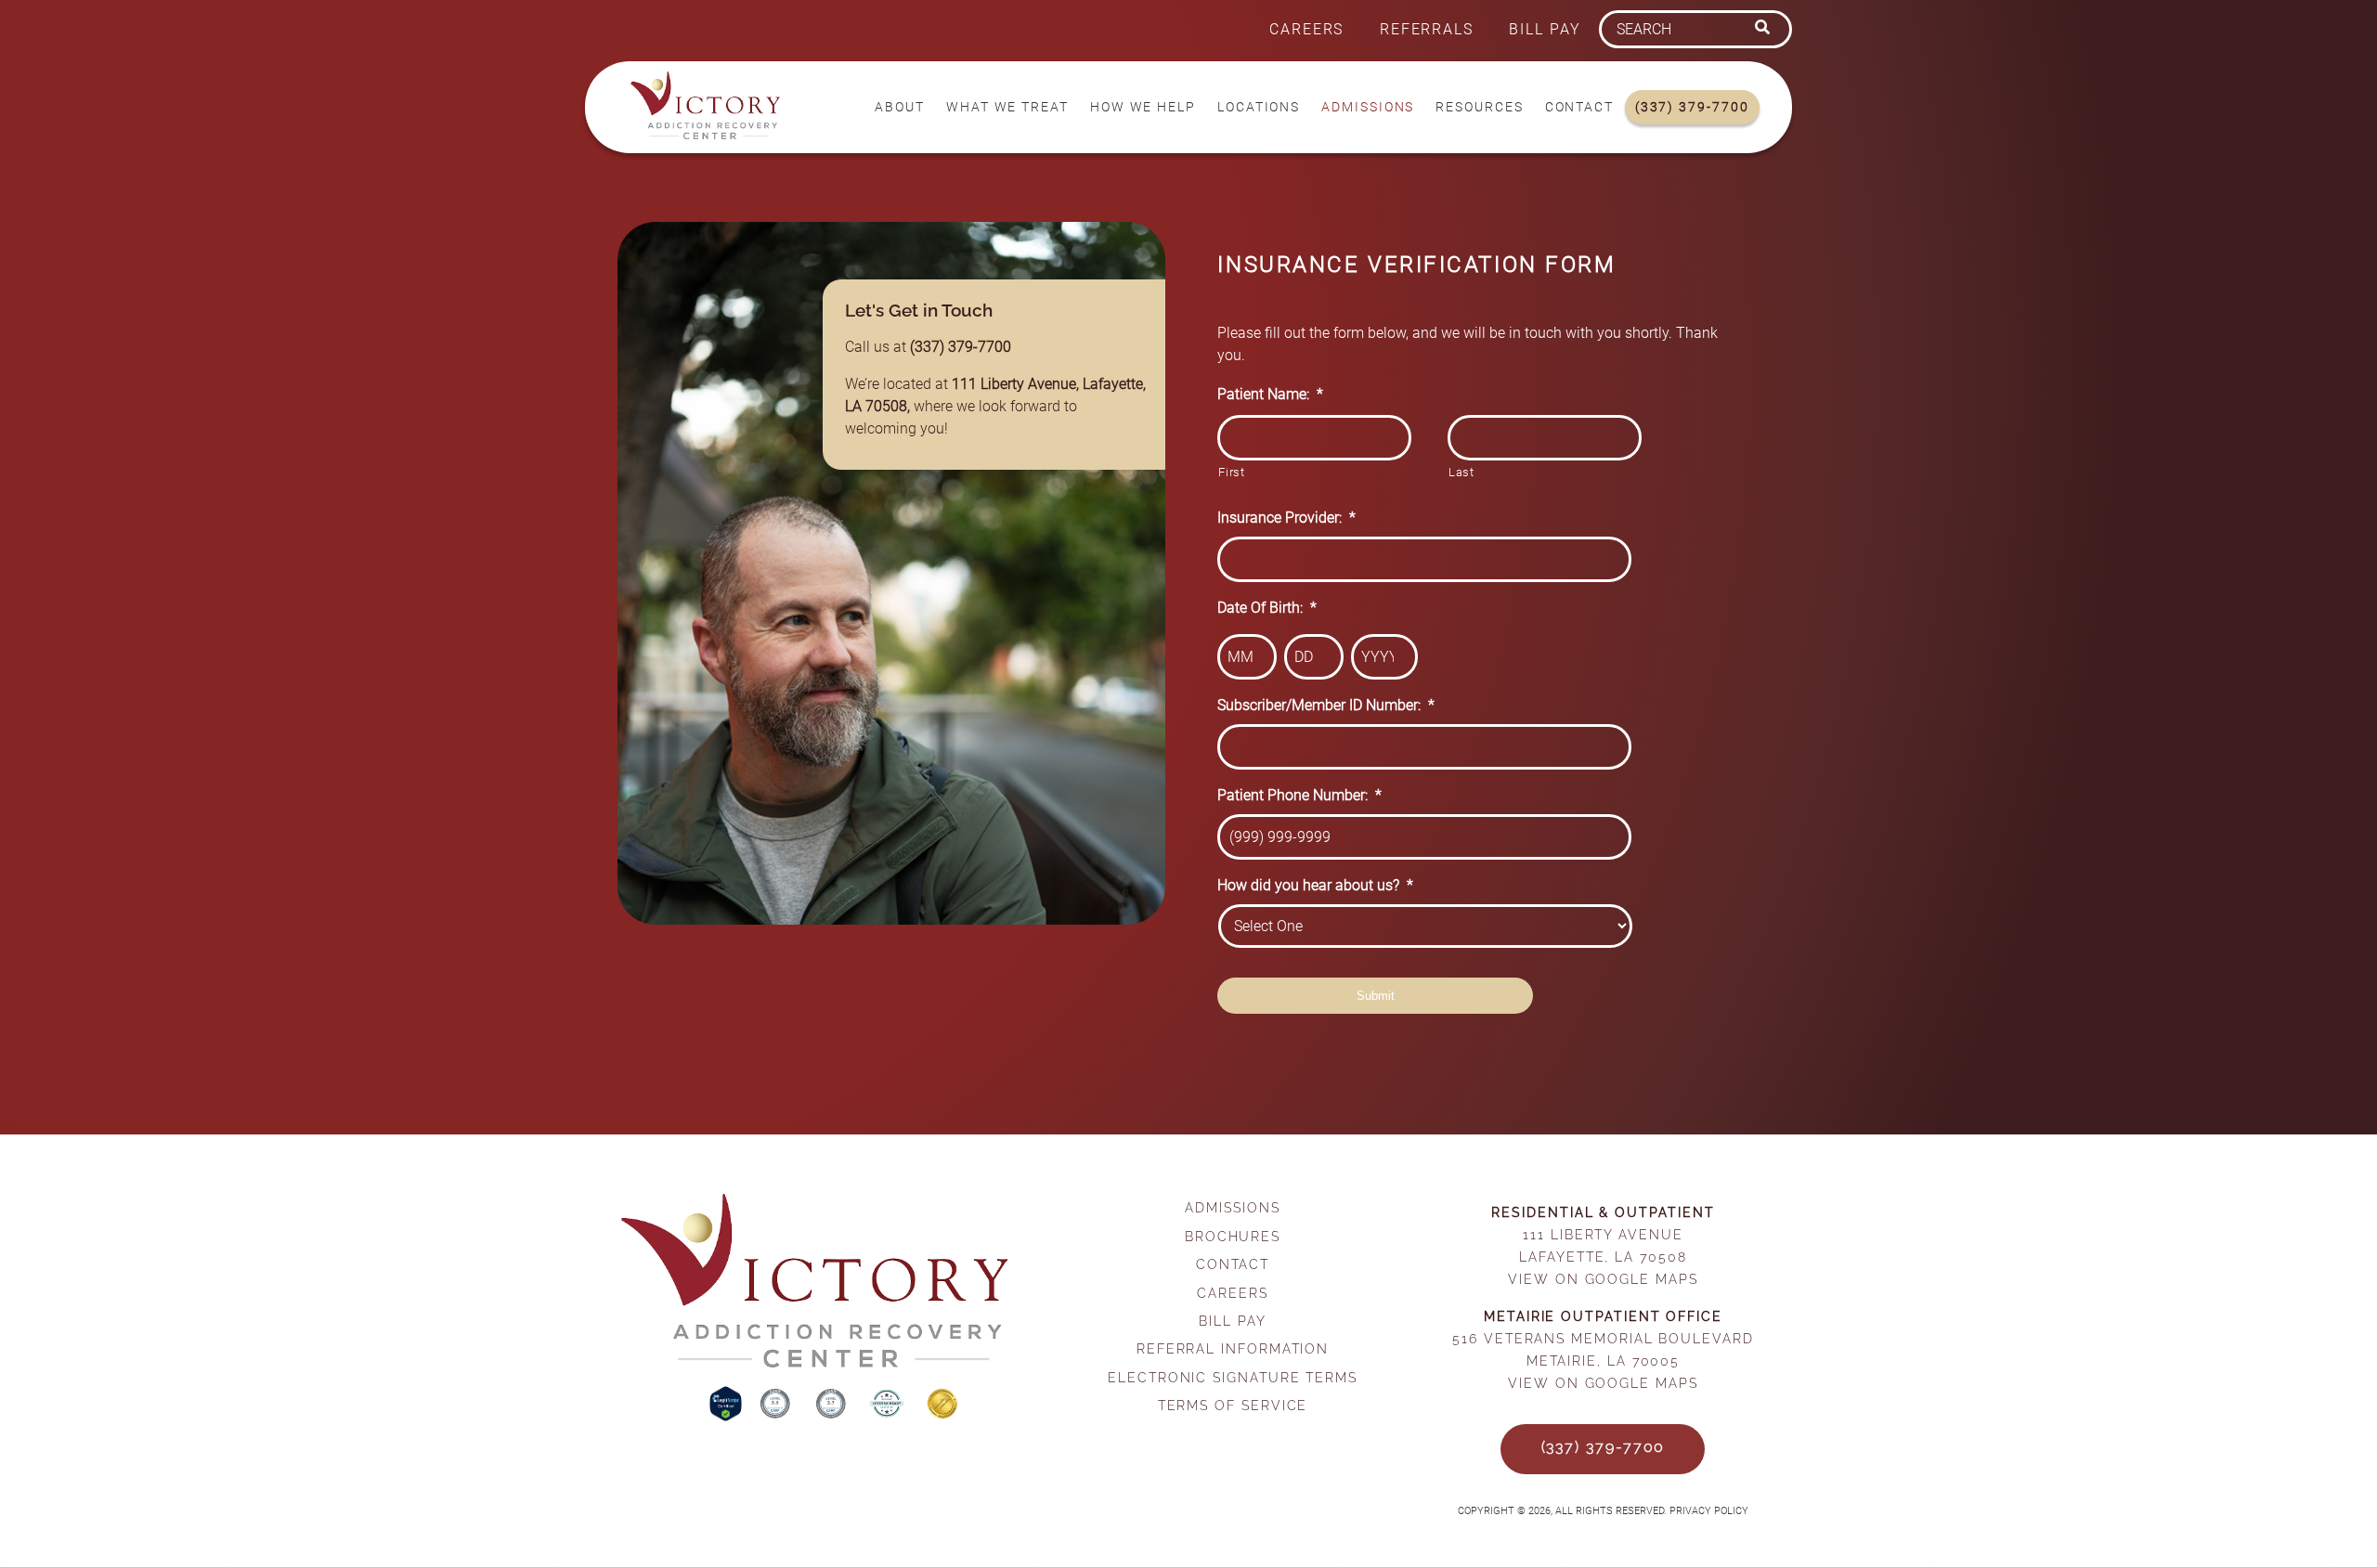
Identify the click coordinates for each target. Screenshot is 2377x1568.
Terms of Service (1233, 1405)
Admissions (1368, 107)
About (900, 107)
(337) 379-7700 (1692, 107)
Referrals (1427, 29)
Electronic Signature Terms (1233, 1377)
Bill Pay (1545, 29)
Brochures (1233, 1236)
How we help (1143, 107)
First (1231, 472)
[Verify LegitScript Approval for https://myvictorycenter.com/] (727, 1416)
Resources (1479, 107)
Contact (1579, 107)
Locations (1259, 107)
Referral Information (1233, 1348)
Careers (1306, 29)
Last (1461, 472)
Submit (1376, 996)
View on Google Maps (1603, 1279)
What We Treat (1007, 107)
